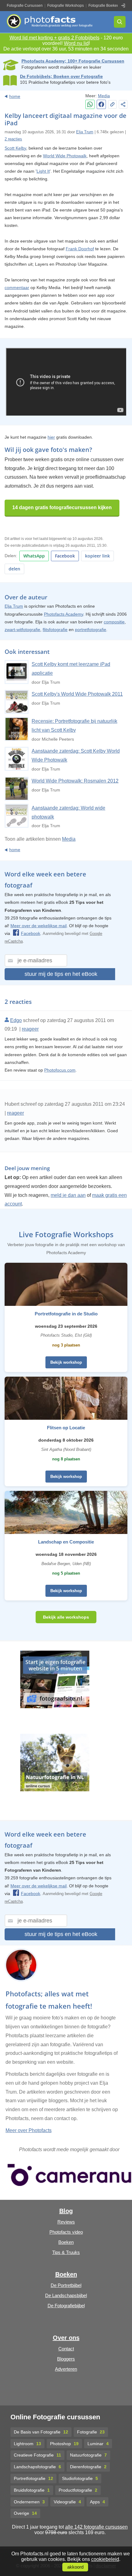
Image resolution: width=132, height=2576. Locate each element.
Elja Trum (85, 132)
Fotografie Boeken (104, 6)
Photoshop (64, 2444)
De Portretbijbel (66, 2285)
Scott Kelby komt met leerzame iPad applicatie (71, 669)
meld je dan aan (68, 1195)
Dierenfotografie (88, 2467)
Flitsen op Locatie (66, 1428)
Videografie (67, 2502)
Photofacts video (66, 2232)
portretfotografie (91, 630)
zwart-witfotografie (22, 630)
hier (51, 437)
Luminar (98, 2444)
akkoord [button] (75, 2567)
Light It (43, 171)
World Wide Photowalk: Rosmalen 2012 (75, 781)
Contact (66, 2349)
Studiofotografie (80, 2478)
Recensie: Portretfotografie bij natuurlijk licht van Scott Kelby (74, 726)
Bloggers (66, 2359)
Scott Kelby (15, 148)
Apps (97, 2502)
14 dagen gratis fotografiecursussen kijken (62, 507)
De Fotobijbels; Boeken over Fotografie (61, 76)
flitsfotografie (55, 630)
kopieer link (97, 556)
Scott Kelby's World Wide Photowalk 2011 (77, 694)
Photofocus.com (60, 1070)
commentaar (17, 288)
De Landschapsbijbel (66, 2295)
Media (104, 96)
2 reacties (13, 139)
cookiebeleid (105, 2559)
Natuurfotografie (88, 2455)
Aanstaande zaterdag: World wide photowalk (68, 812)
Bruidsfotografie (32, 2490)
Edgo (16, 1020)
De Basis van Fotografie (41, 2432)
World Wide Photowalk (65, 156)
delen (14, 569)
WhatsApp (34, 556)
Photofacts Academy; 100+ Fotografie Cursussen (73, 61)
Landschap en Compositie (66, 1542)
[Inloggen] (123, 6)
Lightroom (27, 2444)
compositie (114, 622)
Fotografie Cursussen (25, 6)
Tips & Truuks (66, 2252)
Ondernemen (29, 2502)
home (15, 96)
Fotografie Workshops (66, 6)
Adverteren (66, 2369)
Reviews (66, 2222)
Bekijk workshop (66, 1362)
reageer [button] (30, 1029)
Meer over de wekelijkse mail (39, 926)
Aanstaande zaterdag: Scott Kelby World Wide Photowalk (76, 755)
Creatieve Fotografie (37, 2455)
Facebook (65, 556)
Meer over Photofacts (29, 2130)
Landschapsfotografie (37, 2467)
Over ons (66, 2338)
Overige (25, 2513)
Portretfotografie (33, 2478)
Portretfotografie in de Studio (66, 1314)
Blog (66, 2211)
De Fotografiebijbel (66, 2306)
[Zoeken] (120, 22)
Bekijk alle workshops (66, 1617)
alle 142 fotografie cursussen (96, 2527)
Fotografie (91, 2432)
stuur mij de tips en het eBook (61, 974)
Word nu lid (76, 43)
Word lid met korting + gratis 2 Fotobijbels (54, 38)
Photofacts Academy (64, 614)
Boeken (66, 2242)
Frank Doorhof (80, 249)
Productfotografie (78, 2490)
